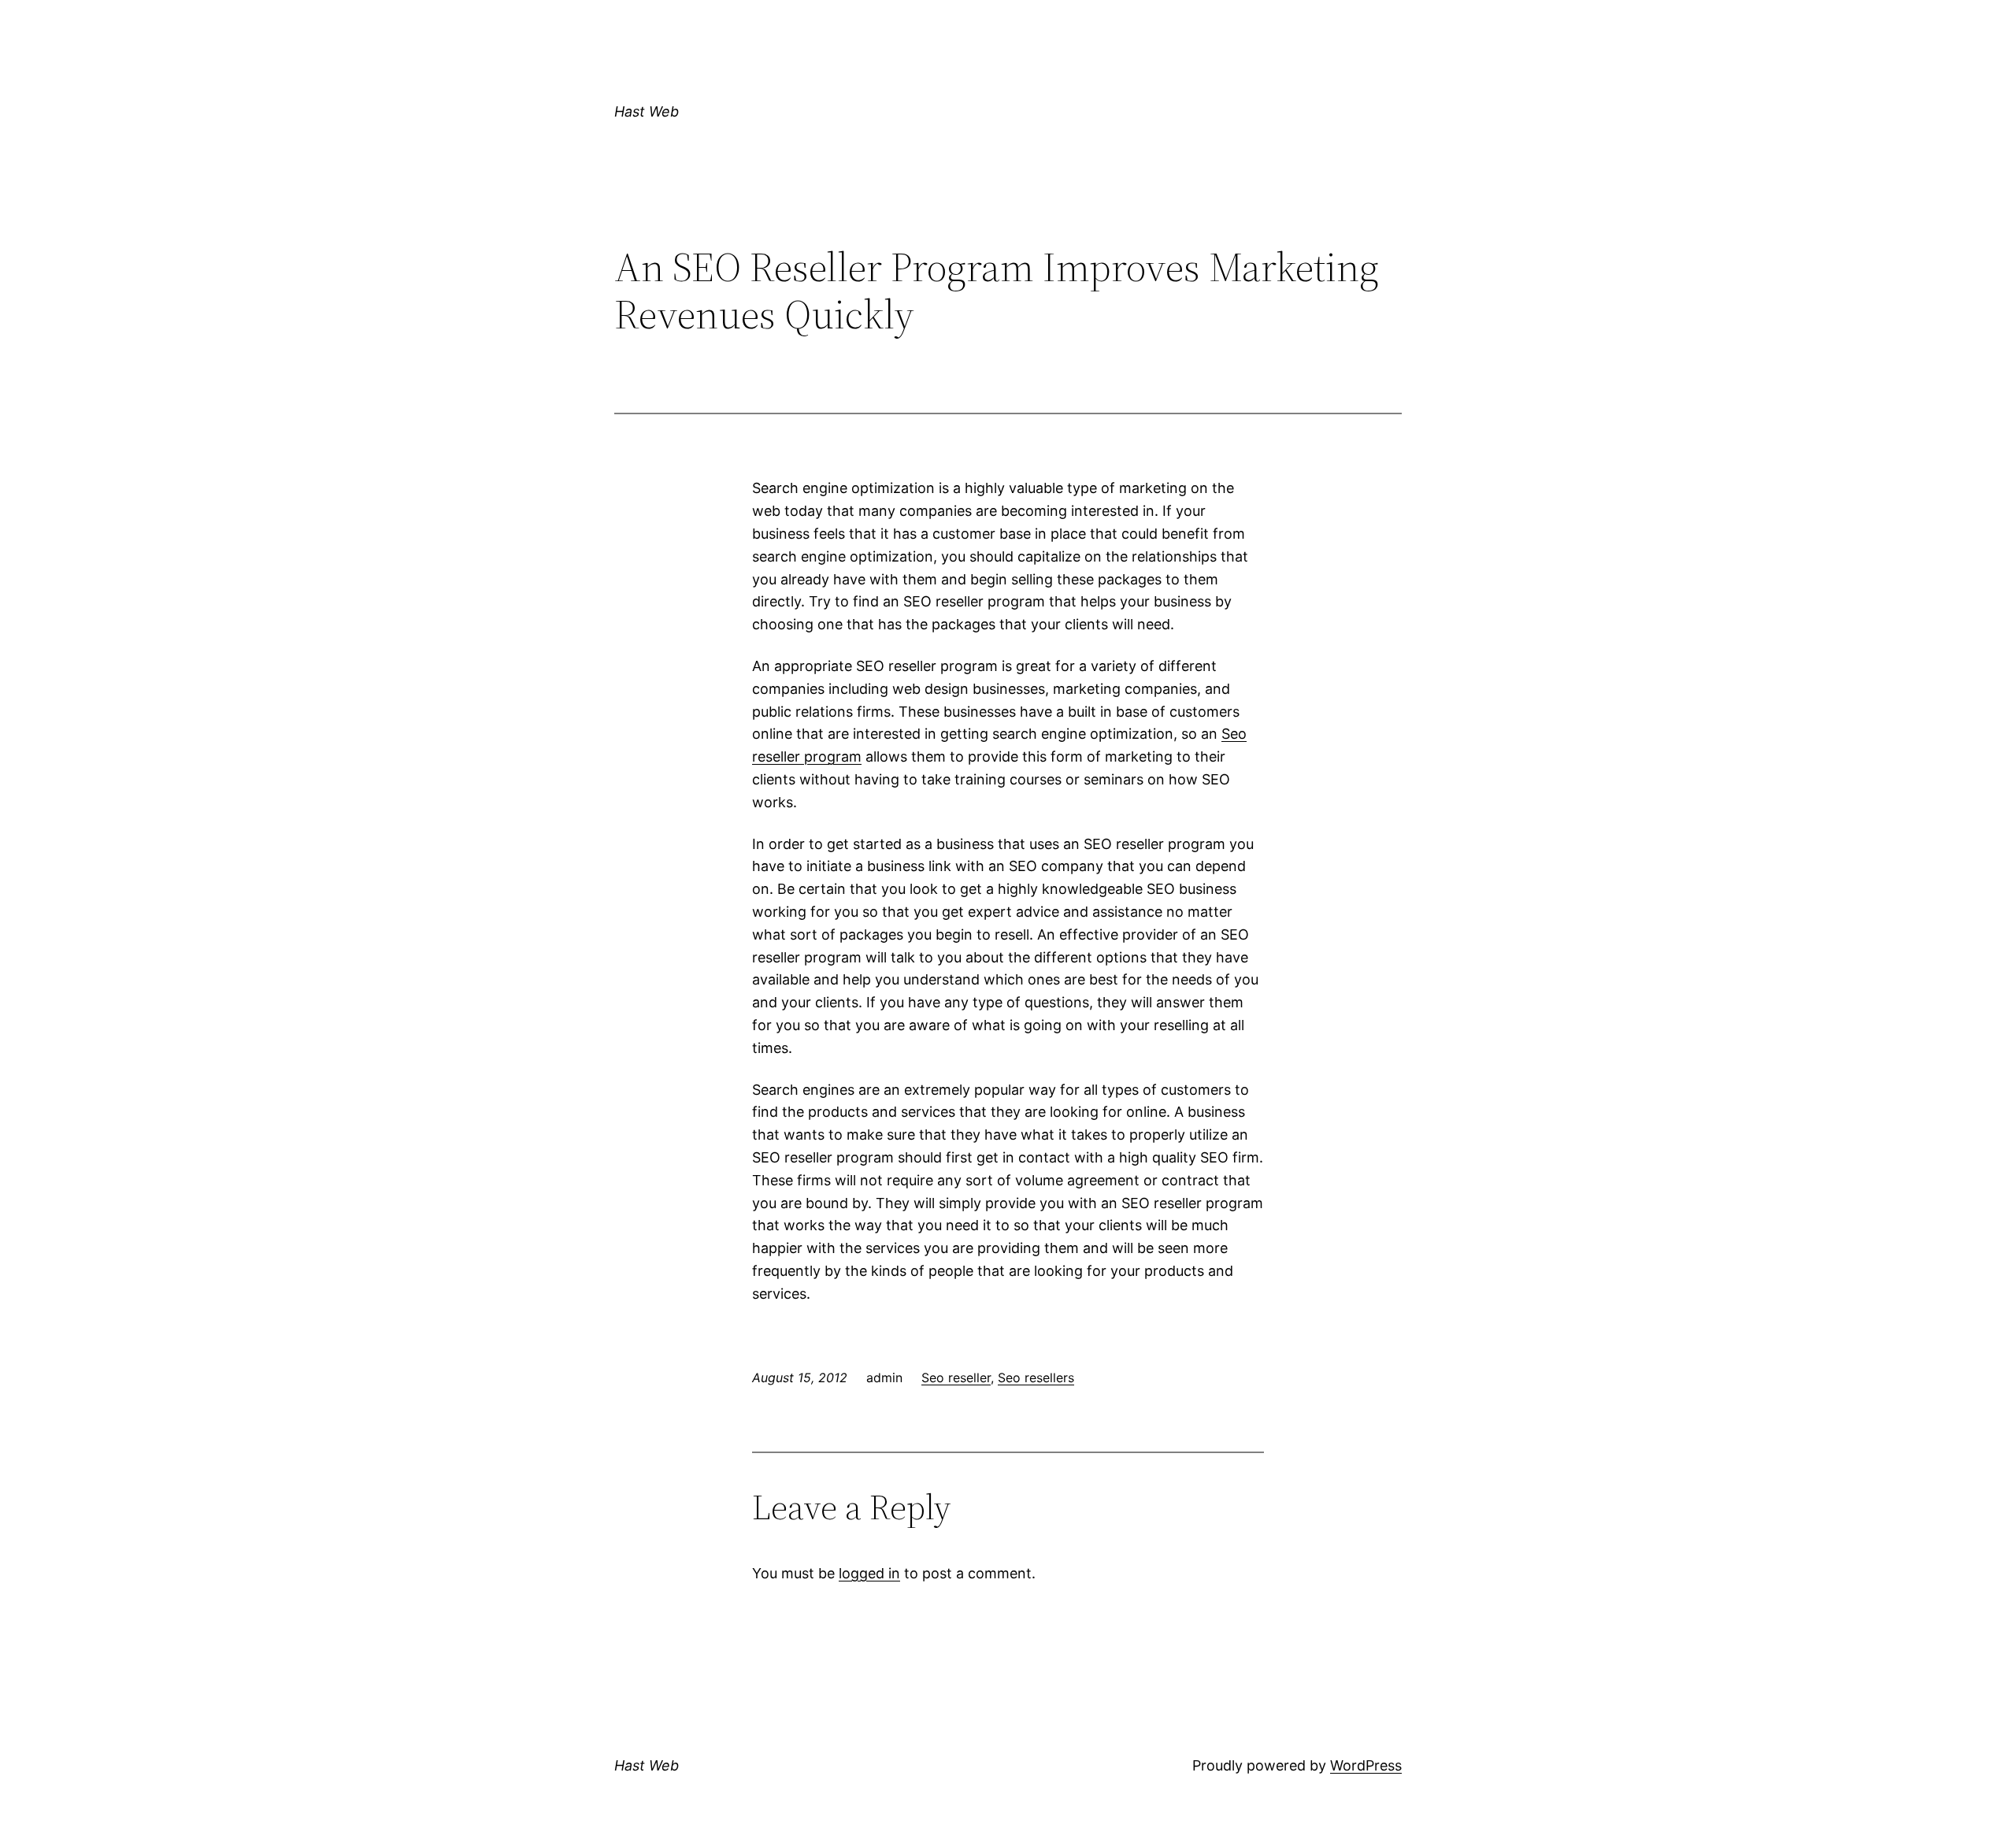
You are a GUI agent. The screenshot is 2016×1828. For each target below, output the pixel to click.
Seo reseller (956, 1377)
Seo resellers (1036, 1377)
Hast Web (647, 111)
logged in (869, 1573)
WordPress (1366, 1765)
